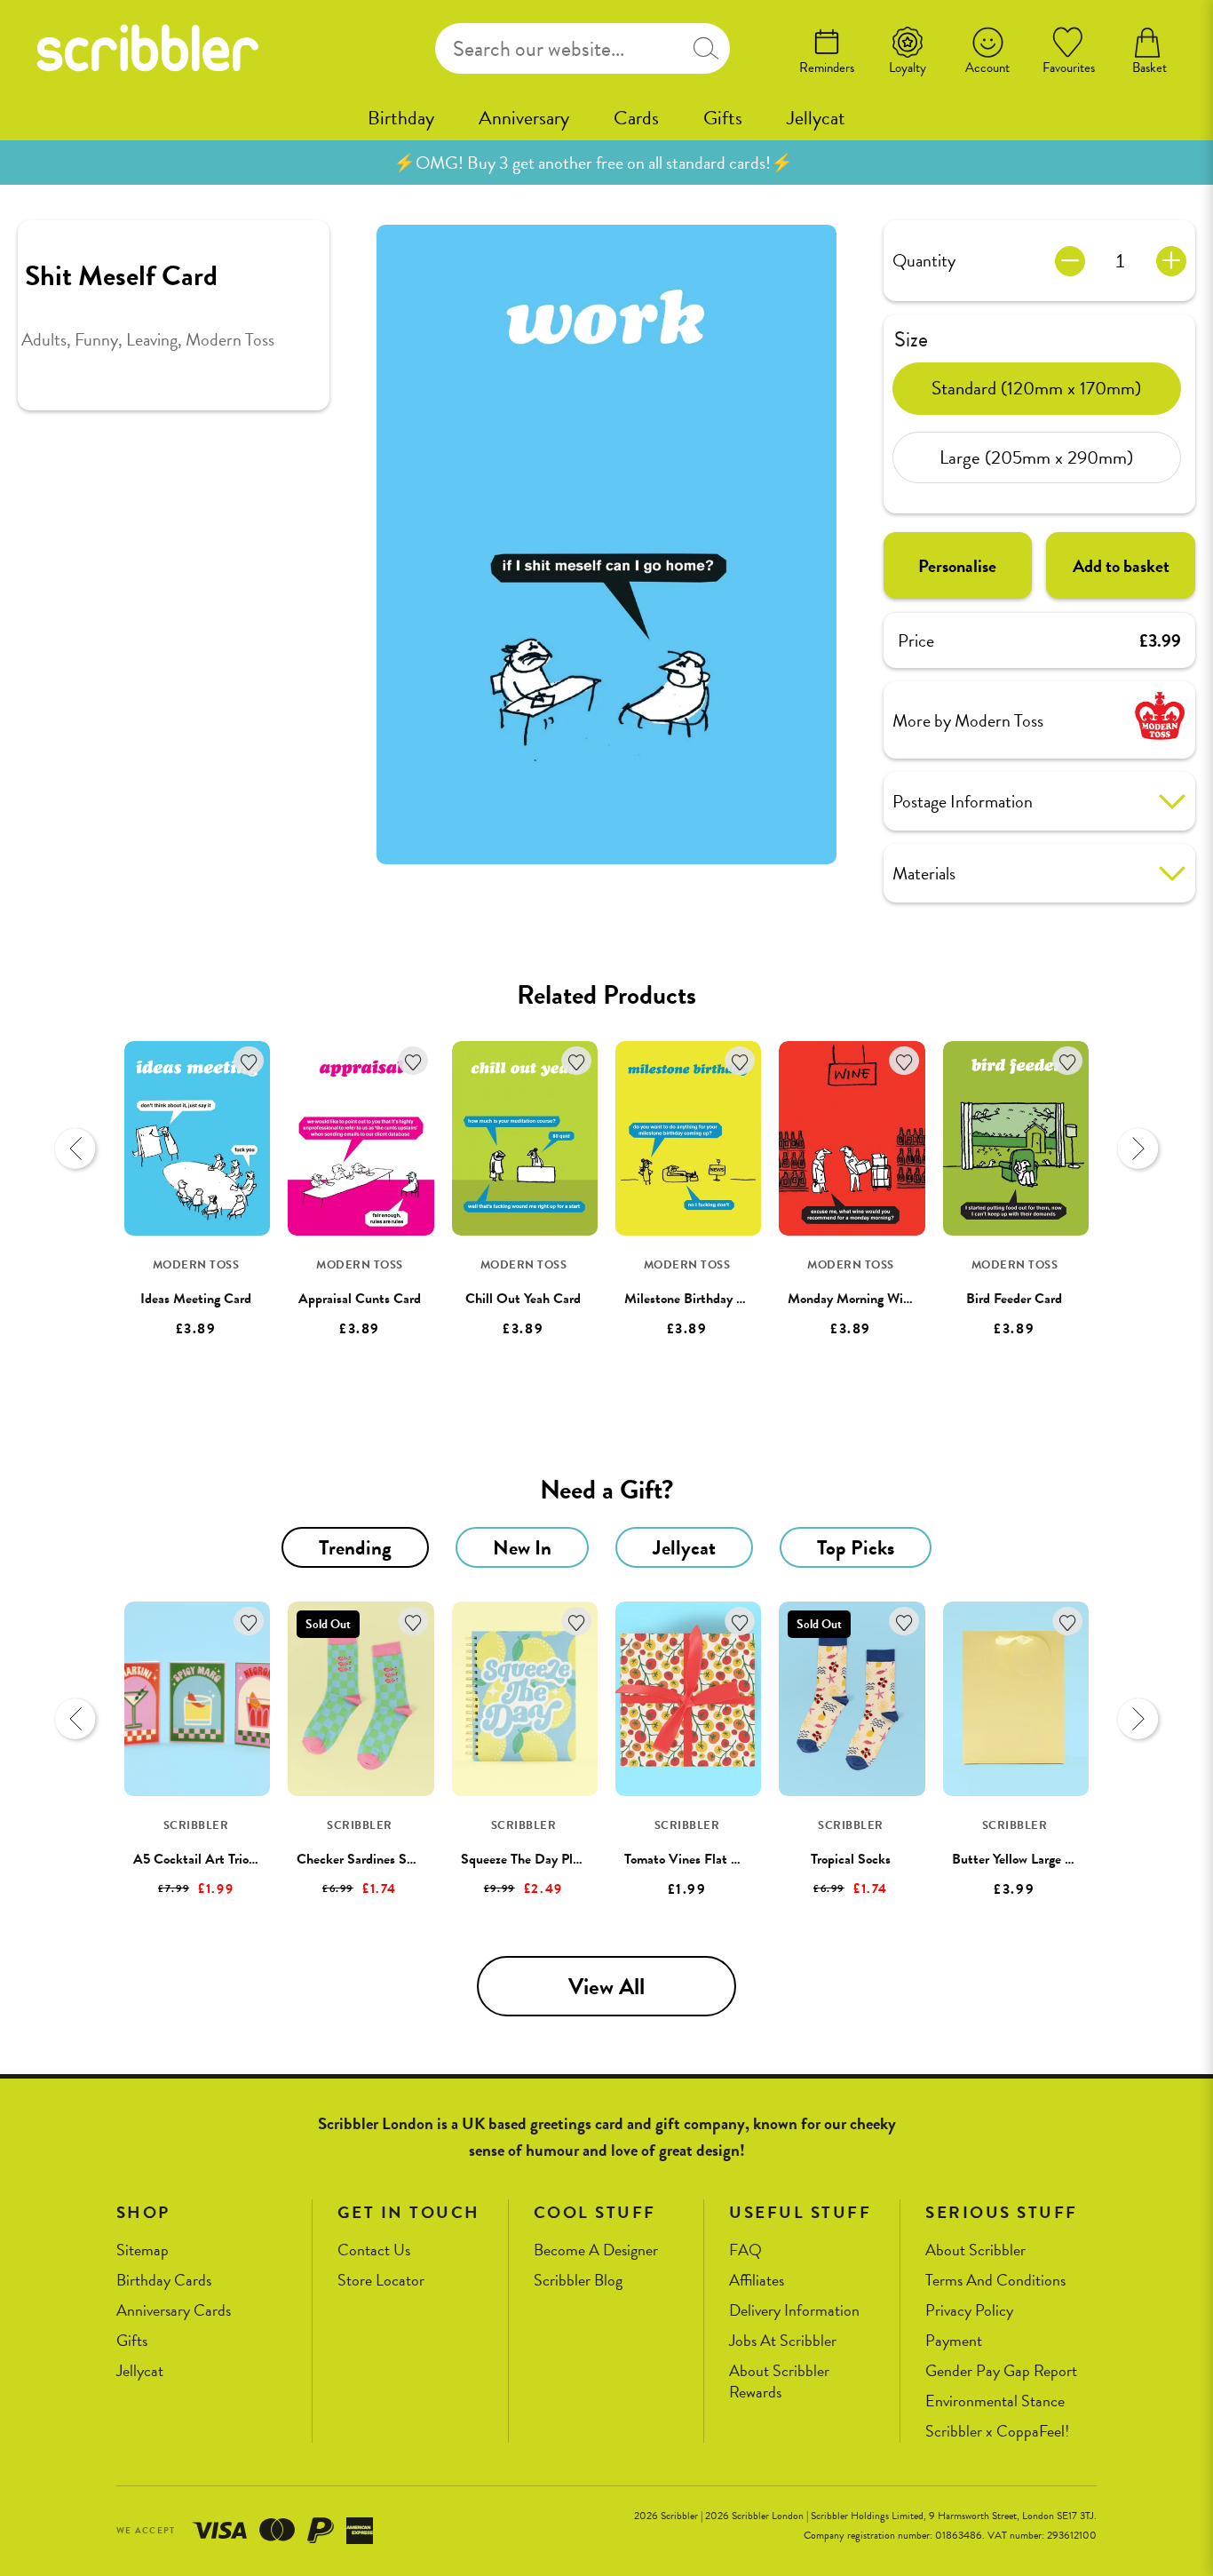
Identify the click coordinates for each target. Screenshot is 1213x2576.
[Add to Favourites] (249, 1061)
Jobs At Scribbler (783, 2341)
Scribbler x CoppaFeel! (997, 2432)
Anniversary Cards (174, 2311)
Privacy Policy (969, 2311)
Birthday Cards (164, 2281)
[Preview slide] (75, 1149)
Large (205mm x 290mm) (1036, 457)
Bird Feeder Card (1014, 1299)
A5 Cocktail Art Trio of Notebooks (230, 1859)
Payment (954, 2341)
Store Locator (381, 2281)
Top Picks (856, 1547)
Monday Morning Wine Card (868, 1299)
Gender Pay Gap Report (1001, 2371)
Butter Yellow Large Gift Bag (1033, 1859)
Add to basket (1121, 566)
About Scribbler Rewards (779, 2382)
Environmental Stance (995, 2401)
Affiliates (757, 2281)
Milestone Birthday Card (694, 1299)
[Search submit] (706, 48)
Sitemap (143, 2250)
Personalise (957, 566)
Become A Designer (596, 2250)
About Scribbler (975, 2250)
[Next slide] (1138, 1149)
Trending (355, 1547)
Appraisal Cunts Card (360, 1299)
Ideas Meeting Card (196, 1299)
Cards (636, 118)
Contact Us (374, 2250)
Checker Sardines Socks (364, 1859)
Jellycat (816, 118)
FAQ (745, 2250)
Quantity (924, 260)
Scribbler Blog (578, 2281)
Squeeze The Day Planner (532, 1859)
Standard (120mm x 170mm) (1036, 387)
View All (606, 1987)
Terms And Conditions (995, 2281)
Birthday (401, 118)
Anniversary (524, 118)
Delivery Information (794, 2311)
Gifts (723, 118)
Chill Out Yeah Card (523, 1299)
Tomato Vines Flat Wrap (692, 1859)
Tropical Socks (851, 1859)
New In (522, 1547)
